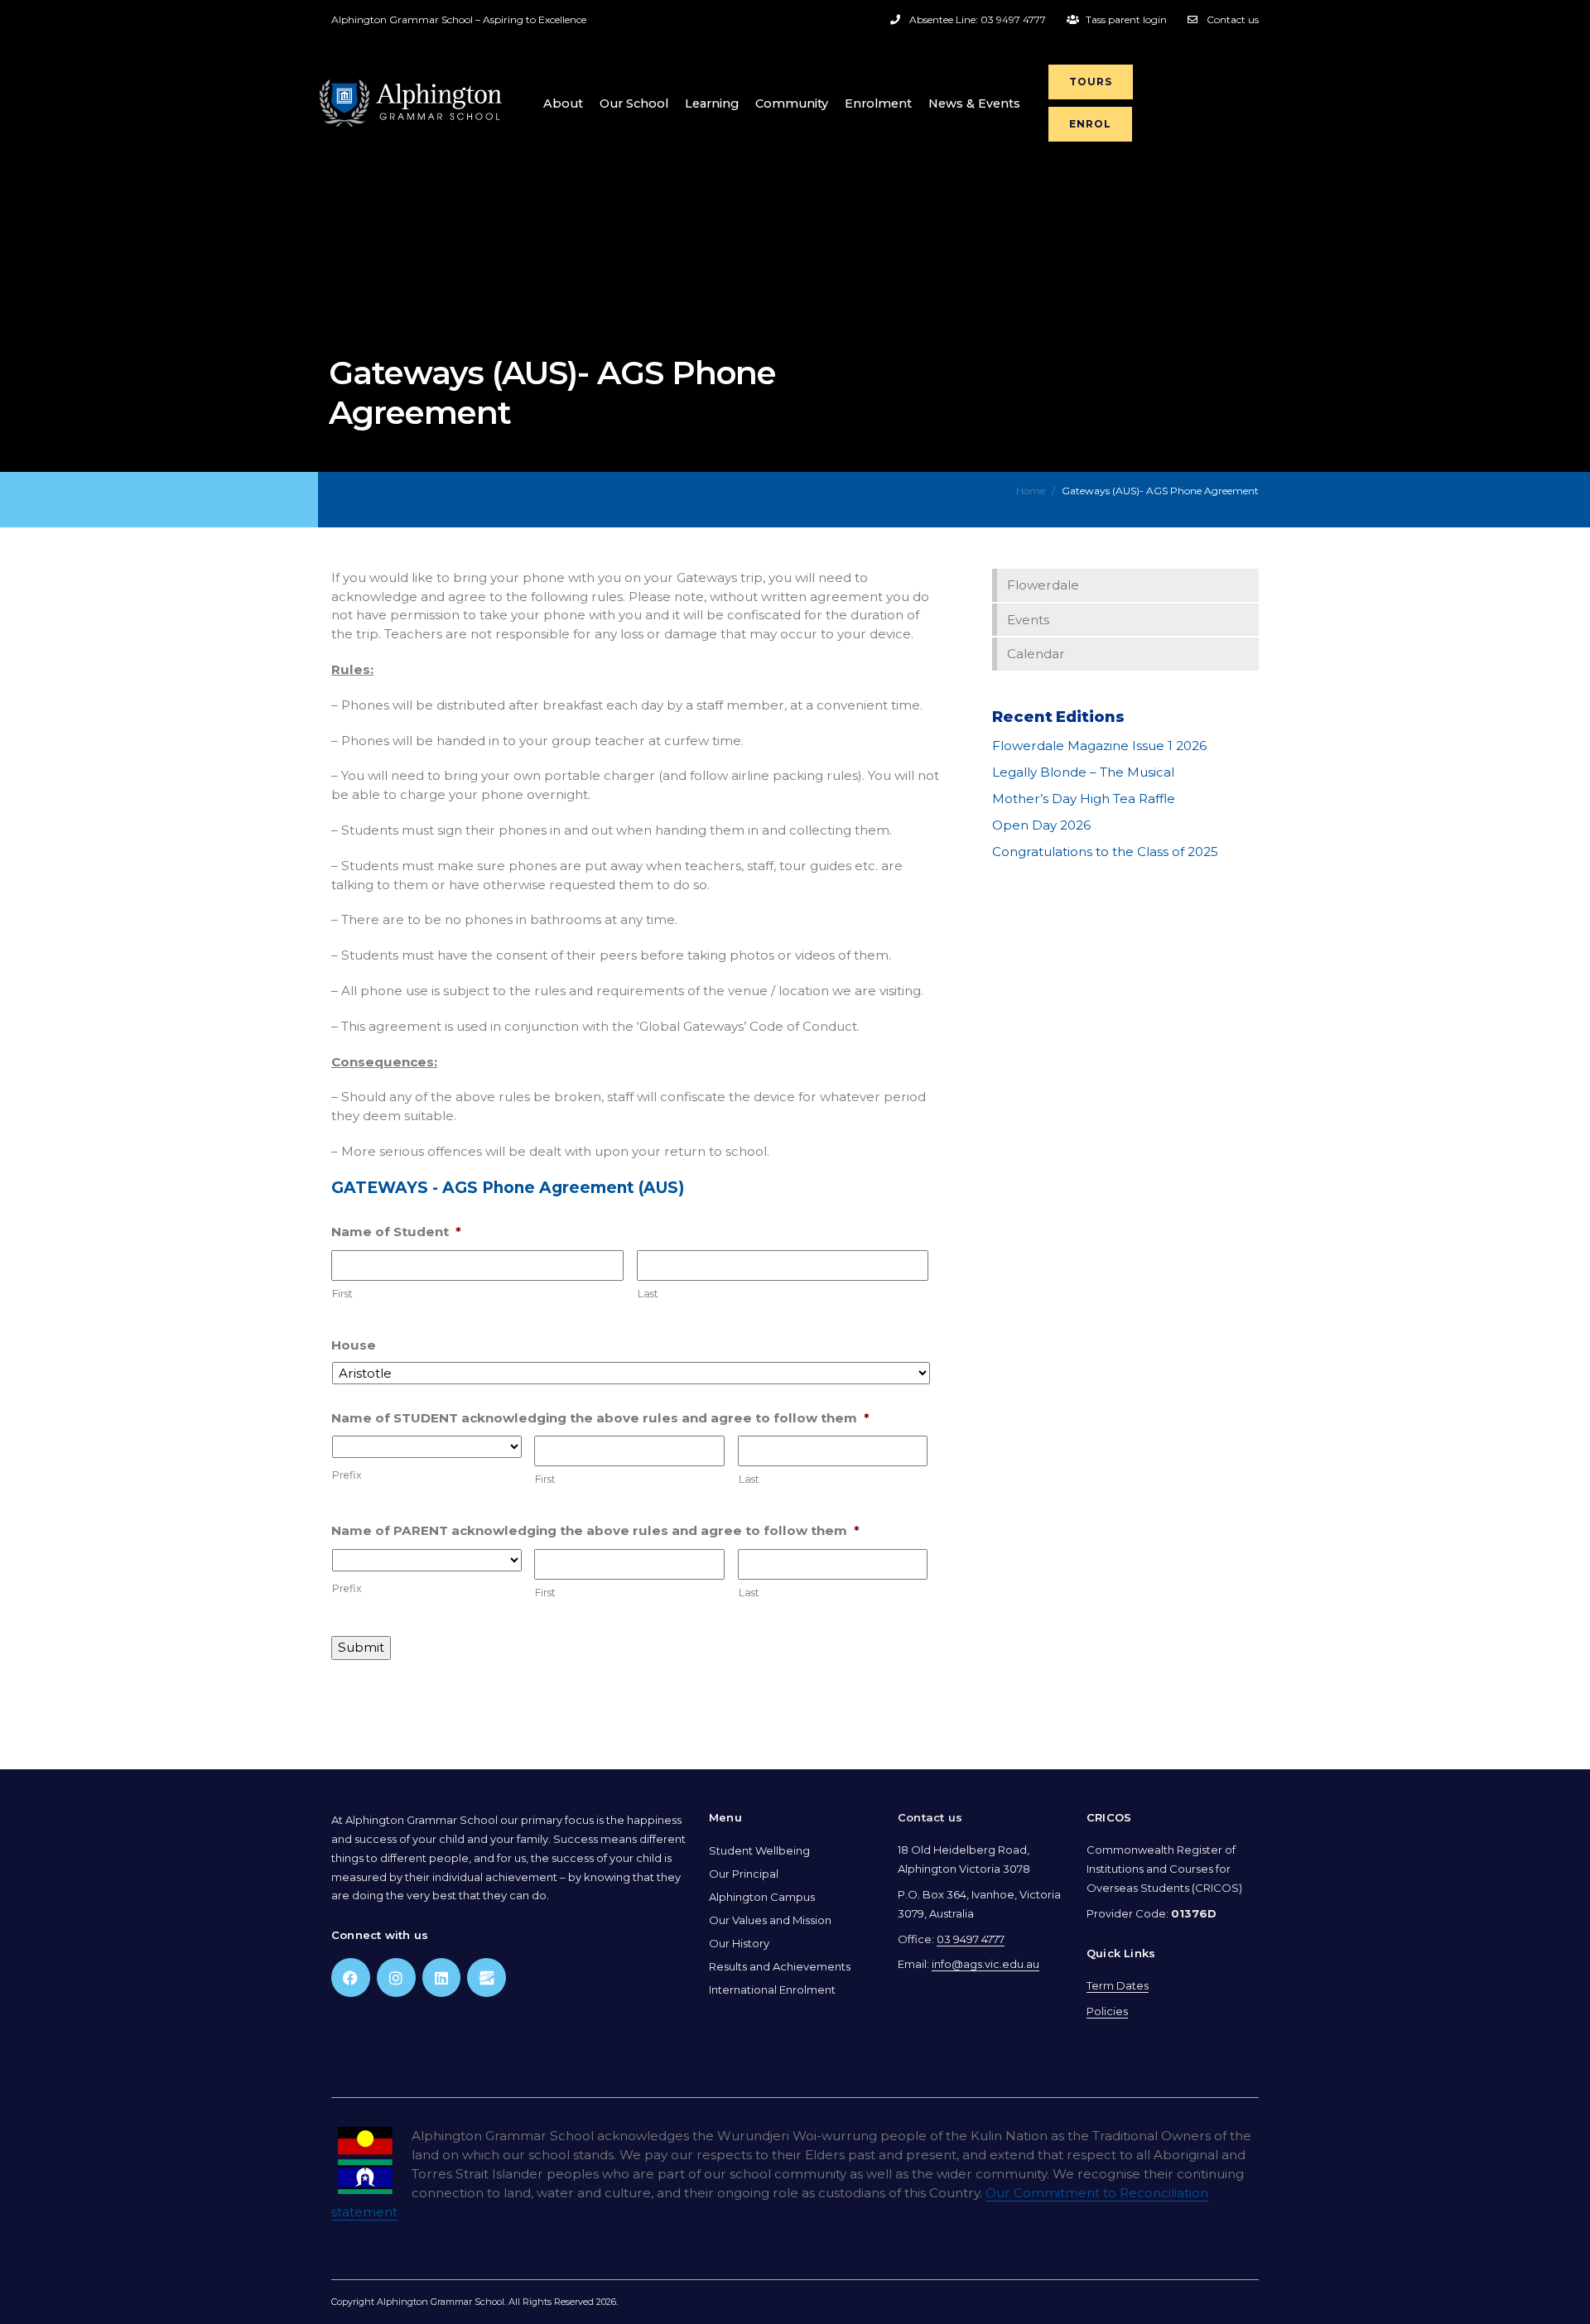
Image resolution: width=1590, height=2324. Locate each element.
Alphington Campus (762, 1897)
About (563, 103)
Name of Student (396, 1232)
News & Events (974, 103)
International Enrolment (772, 1990)
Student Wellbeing (759, 1850)
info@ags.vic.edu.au (985, 1964)
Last (648, 1294)
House (354, 1345)
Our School (634, 103)
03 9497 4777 (971, 1939)
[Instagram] (396, 1978)
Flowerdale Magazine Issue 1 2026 (1099, 746)
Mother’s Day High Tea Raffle (1084, 799)
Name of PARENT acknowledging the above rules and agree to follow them (595, 1530)
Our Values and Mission (770, 1920)
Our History (739, 1943)
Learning (712, 103)
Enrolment (878, 103)
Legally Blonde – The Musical (1083, 772)
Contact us (930, 1817)
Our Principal (744, 1874)
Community (792, 103)
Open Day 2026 (1041, 825)
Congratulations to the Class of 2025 (1105, 852)
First (342, 1294)
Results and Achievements (780, 1966)
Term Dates (1118, 1985)
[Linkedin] (442, 1978)
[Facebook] (351, 1978)
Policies (1107, 2011)
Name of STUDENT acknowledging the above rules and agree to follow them (600, 1418)
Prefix (347, 1475)
